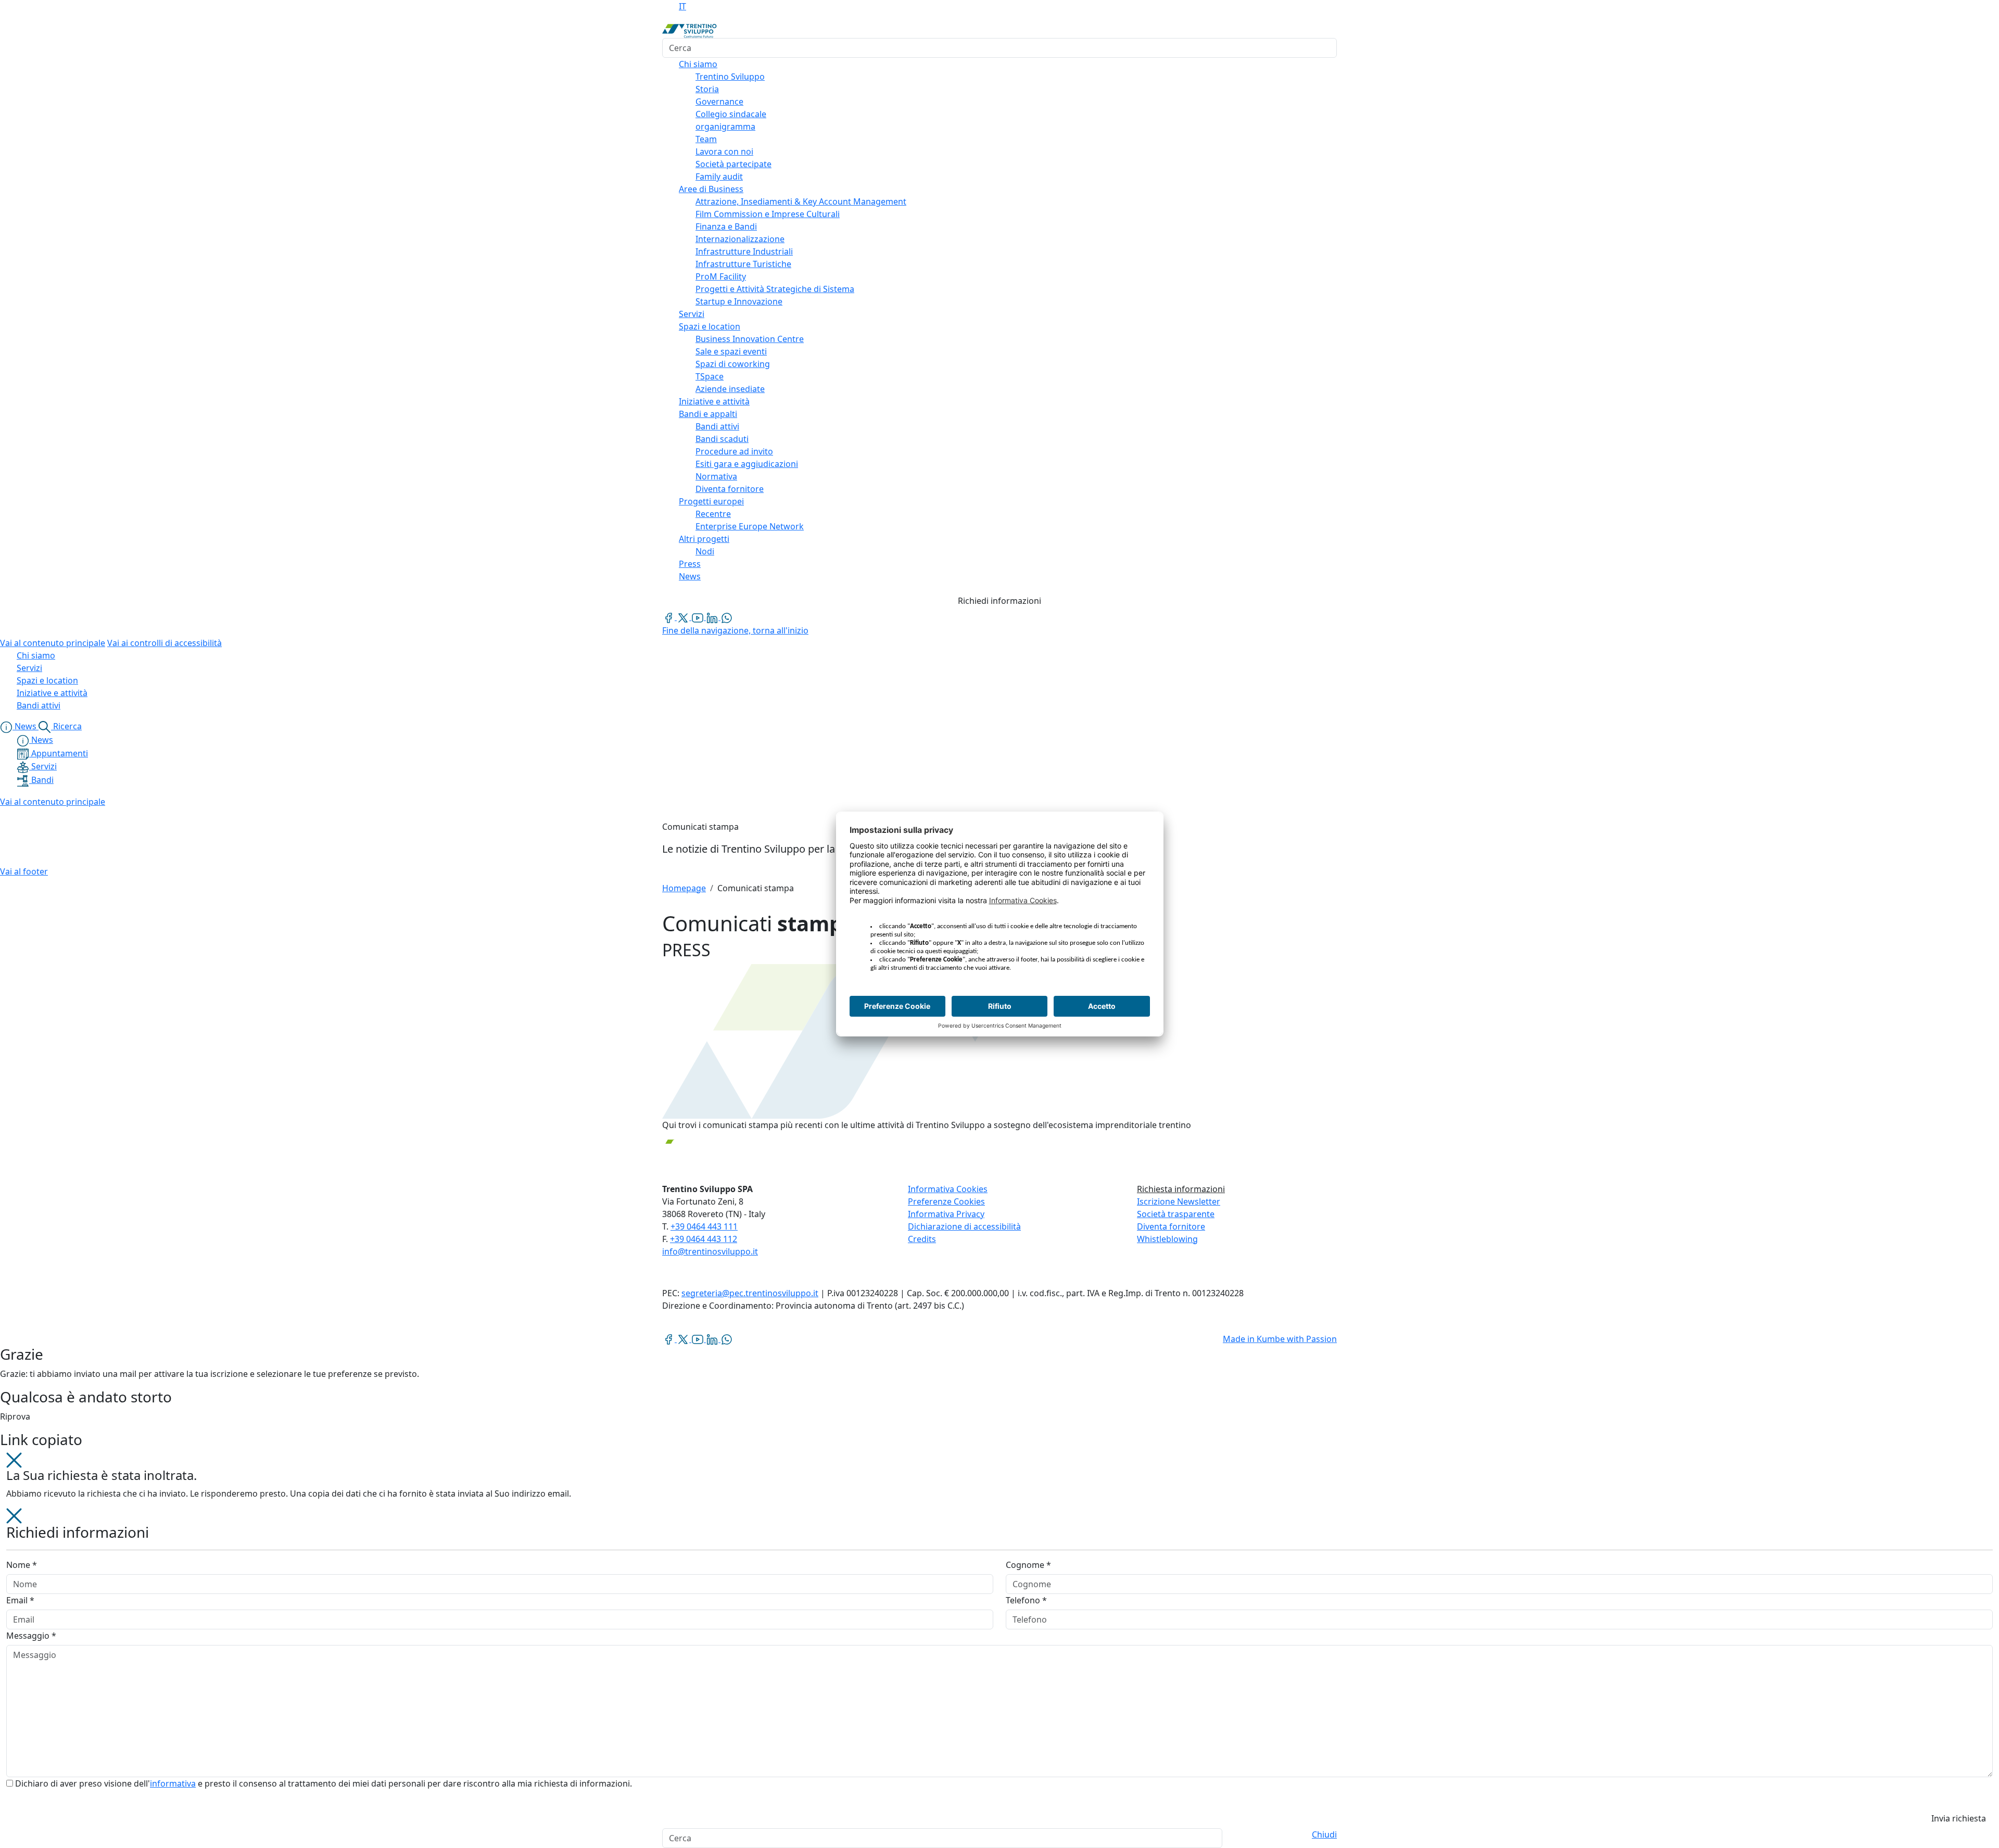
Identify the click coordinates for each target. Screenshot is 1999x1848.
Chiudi (1324, 1834)
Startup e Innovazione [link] (739, 301)
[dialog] (1000, 1668)
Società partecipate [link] (733, 164)
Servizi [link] (692, 314)
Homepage (684, 888)
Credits (922, 1239)
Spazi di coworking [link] (733, 364)
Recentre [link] (713, 514)
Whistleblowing (1167, 1239)
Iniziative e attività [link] (714, 401)
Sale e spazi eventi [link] (731, 351)
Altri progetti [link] (704, 539)
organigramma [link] (725, 126)
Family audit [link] (719, 176)
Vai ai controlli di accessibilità (165, 643)
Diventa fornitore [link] (730, 489)
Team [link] (706, 139)
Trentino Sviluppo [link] (730, 77)
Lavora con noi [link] (724, 151)
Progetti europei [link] (711, 501)
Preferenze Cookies (946, 1201)
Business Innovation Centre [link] (750, 339)
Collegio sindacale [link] (731, 114)
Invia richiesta (1959, 1818)
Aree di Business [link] (711, 189)
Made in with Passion (1280, 1339)
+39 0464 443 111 (704, 1226)
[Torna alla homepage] (689, 30)
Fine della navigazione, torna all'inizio (735, 630)
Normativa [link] (716, 476)
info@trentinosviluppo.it (710, 1251)
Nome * (22, 1565)
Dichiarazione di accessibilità (964, 1226)
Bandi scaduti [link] (722, 439)
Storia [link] (707, 89)
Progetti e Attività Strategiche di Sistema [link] (775, 289)
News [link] (690, 576)
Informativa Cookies (948, 1189)
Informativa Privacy (946, 1214)
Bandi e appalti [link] (708, 414)
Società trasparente (1176, 1214)
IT (682, 6)
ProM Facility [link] (721, 276)
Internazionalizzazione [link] (740, 239)
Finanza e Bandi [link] (726, 226)
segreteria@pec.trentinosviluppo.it (750, 1293)
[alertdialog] (1000, 1838)
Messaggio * (31, 1636)
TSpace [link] (710, 376)
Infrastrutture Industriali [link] (744, 251)
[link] (669, 617)
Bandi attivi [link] (717, 426)
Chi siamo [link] (698, 64)
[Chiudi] (14, 1459)
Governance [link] (719, 102)
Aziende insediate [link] (730, 389)
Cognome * (1028, 1565)
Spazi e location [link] (710, 326)
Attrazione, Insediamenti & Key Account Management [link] (801, 201)
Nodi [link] (705, 551)
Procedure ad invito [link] (734, 451)
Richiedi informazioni (1000, 601)
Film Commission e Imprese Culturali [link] (768, 214)
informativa (173, 1783)
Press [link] (690, 564)
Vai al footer (24, 871)
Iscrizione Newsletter (1179, 1201)
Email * (20, 1600)
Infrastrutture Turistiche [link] (743, 264)
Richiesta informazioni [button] (1181, 1189)
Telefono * (1026, 1600)
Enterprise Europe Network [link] (750, 526)
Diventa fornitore (1171, 1226)
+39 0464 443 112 (704, 1239)
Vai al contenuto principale (53, 643)
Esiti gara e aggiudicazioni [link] (747, 464)
